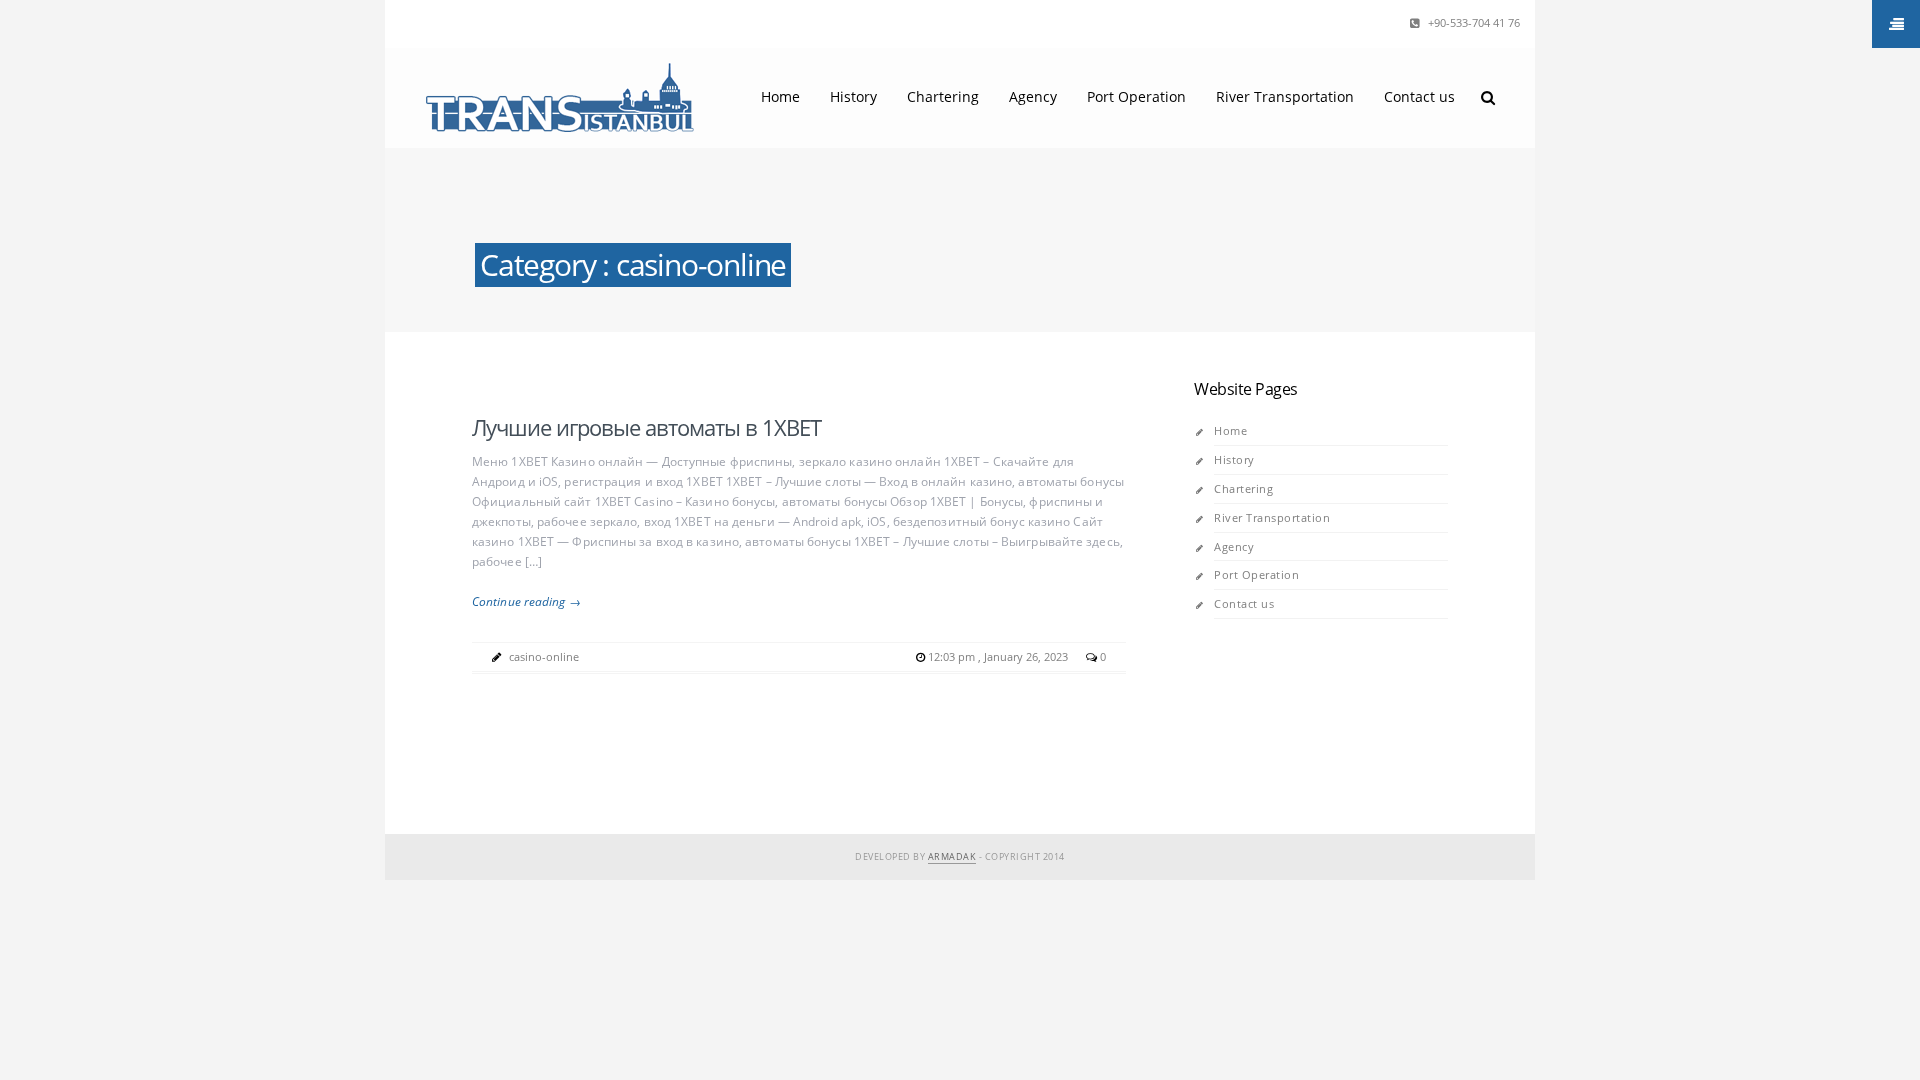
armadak (952, 856)
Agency (1033, 96)
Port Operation (1136, 96)
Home (780, 96)
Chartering (943, 96)
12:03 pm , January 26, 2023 (999, 656)
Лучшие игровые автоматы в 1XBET (646, 427)
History (853, 96)
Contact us (1419, 96)
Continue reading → (526, 601)
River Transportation (1285, 96)
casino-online (544, 656)
